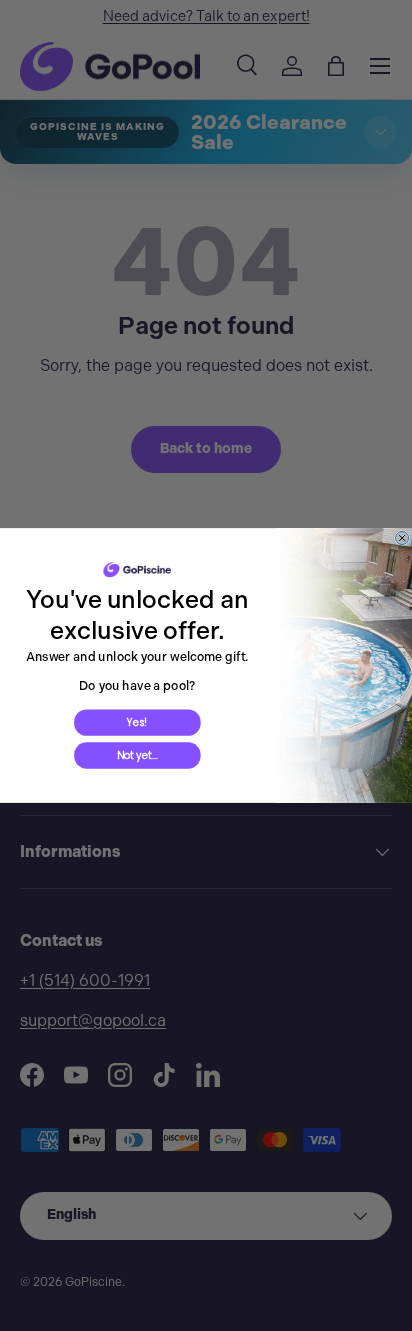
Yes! (137, 723)
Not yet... (137, 756)
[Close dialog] (402, 537)
